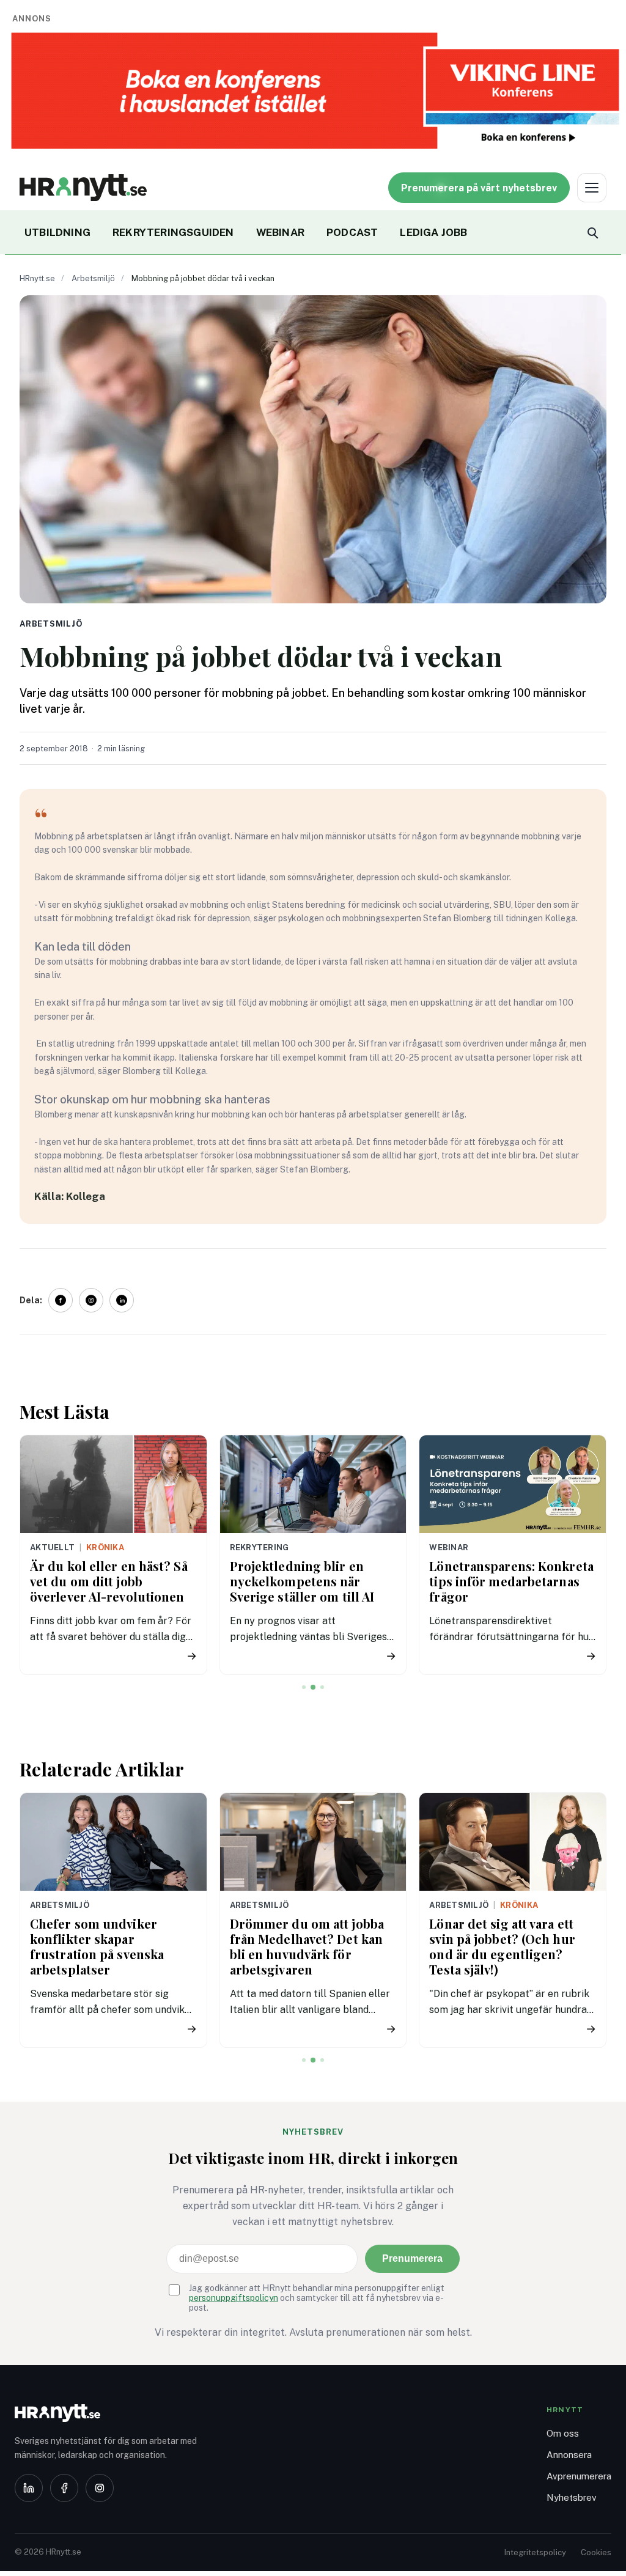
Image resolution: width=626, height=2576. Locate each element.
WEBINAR (280, 232)
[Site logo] (83, 188)
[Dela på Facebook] (61, 1300)
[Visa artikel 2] (313, 1687)
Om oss (563, 2433)
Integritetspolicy (535, 2552)
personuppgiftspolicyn (234, 2298)
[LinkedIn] (29, 2488)
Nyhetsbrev (572, 2497)
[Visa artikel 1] (304, 1687)
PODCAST (352, 232)
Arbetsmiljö (93, 278)
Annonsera (569, 2455)
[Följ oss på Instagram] (91, 1300)
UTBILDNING (57, 232)
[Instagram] (100, 2488)
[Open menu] (592, 188)
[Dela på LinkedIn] (122, 1300)
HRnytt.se (37, 278)
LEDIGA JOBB (433, 232)
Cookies (596, 2552)
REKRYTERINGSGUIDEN (173, 232)
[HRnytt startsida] (112, 2413)
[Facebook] (64, 2488)
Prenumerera (412, 2258)
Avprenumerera (579, 2476)
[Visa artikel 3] (322, 1687)
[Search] (592, 232)
